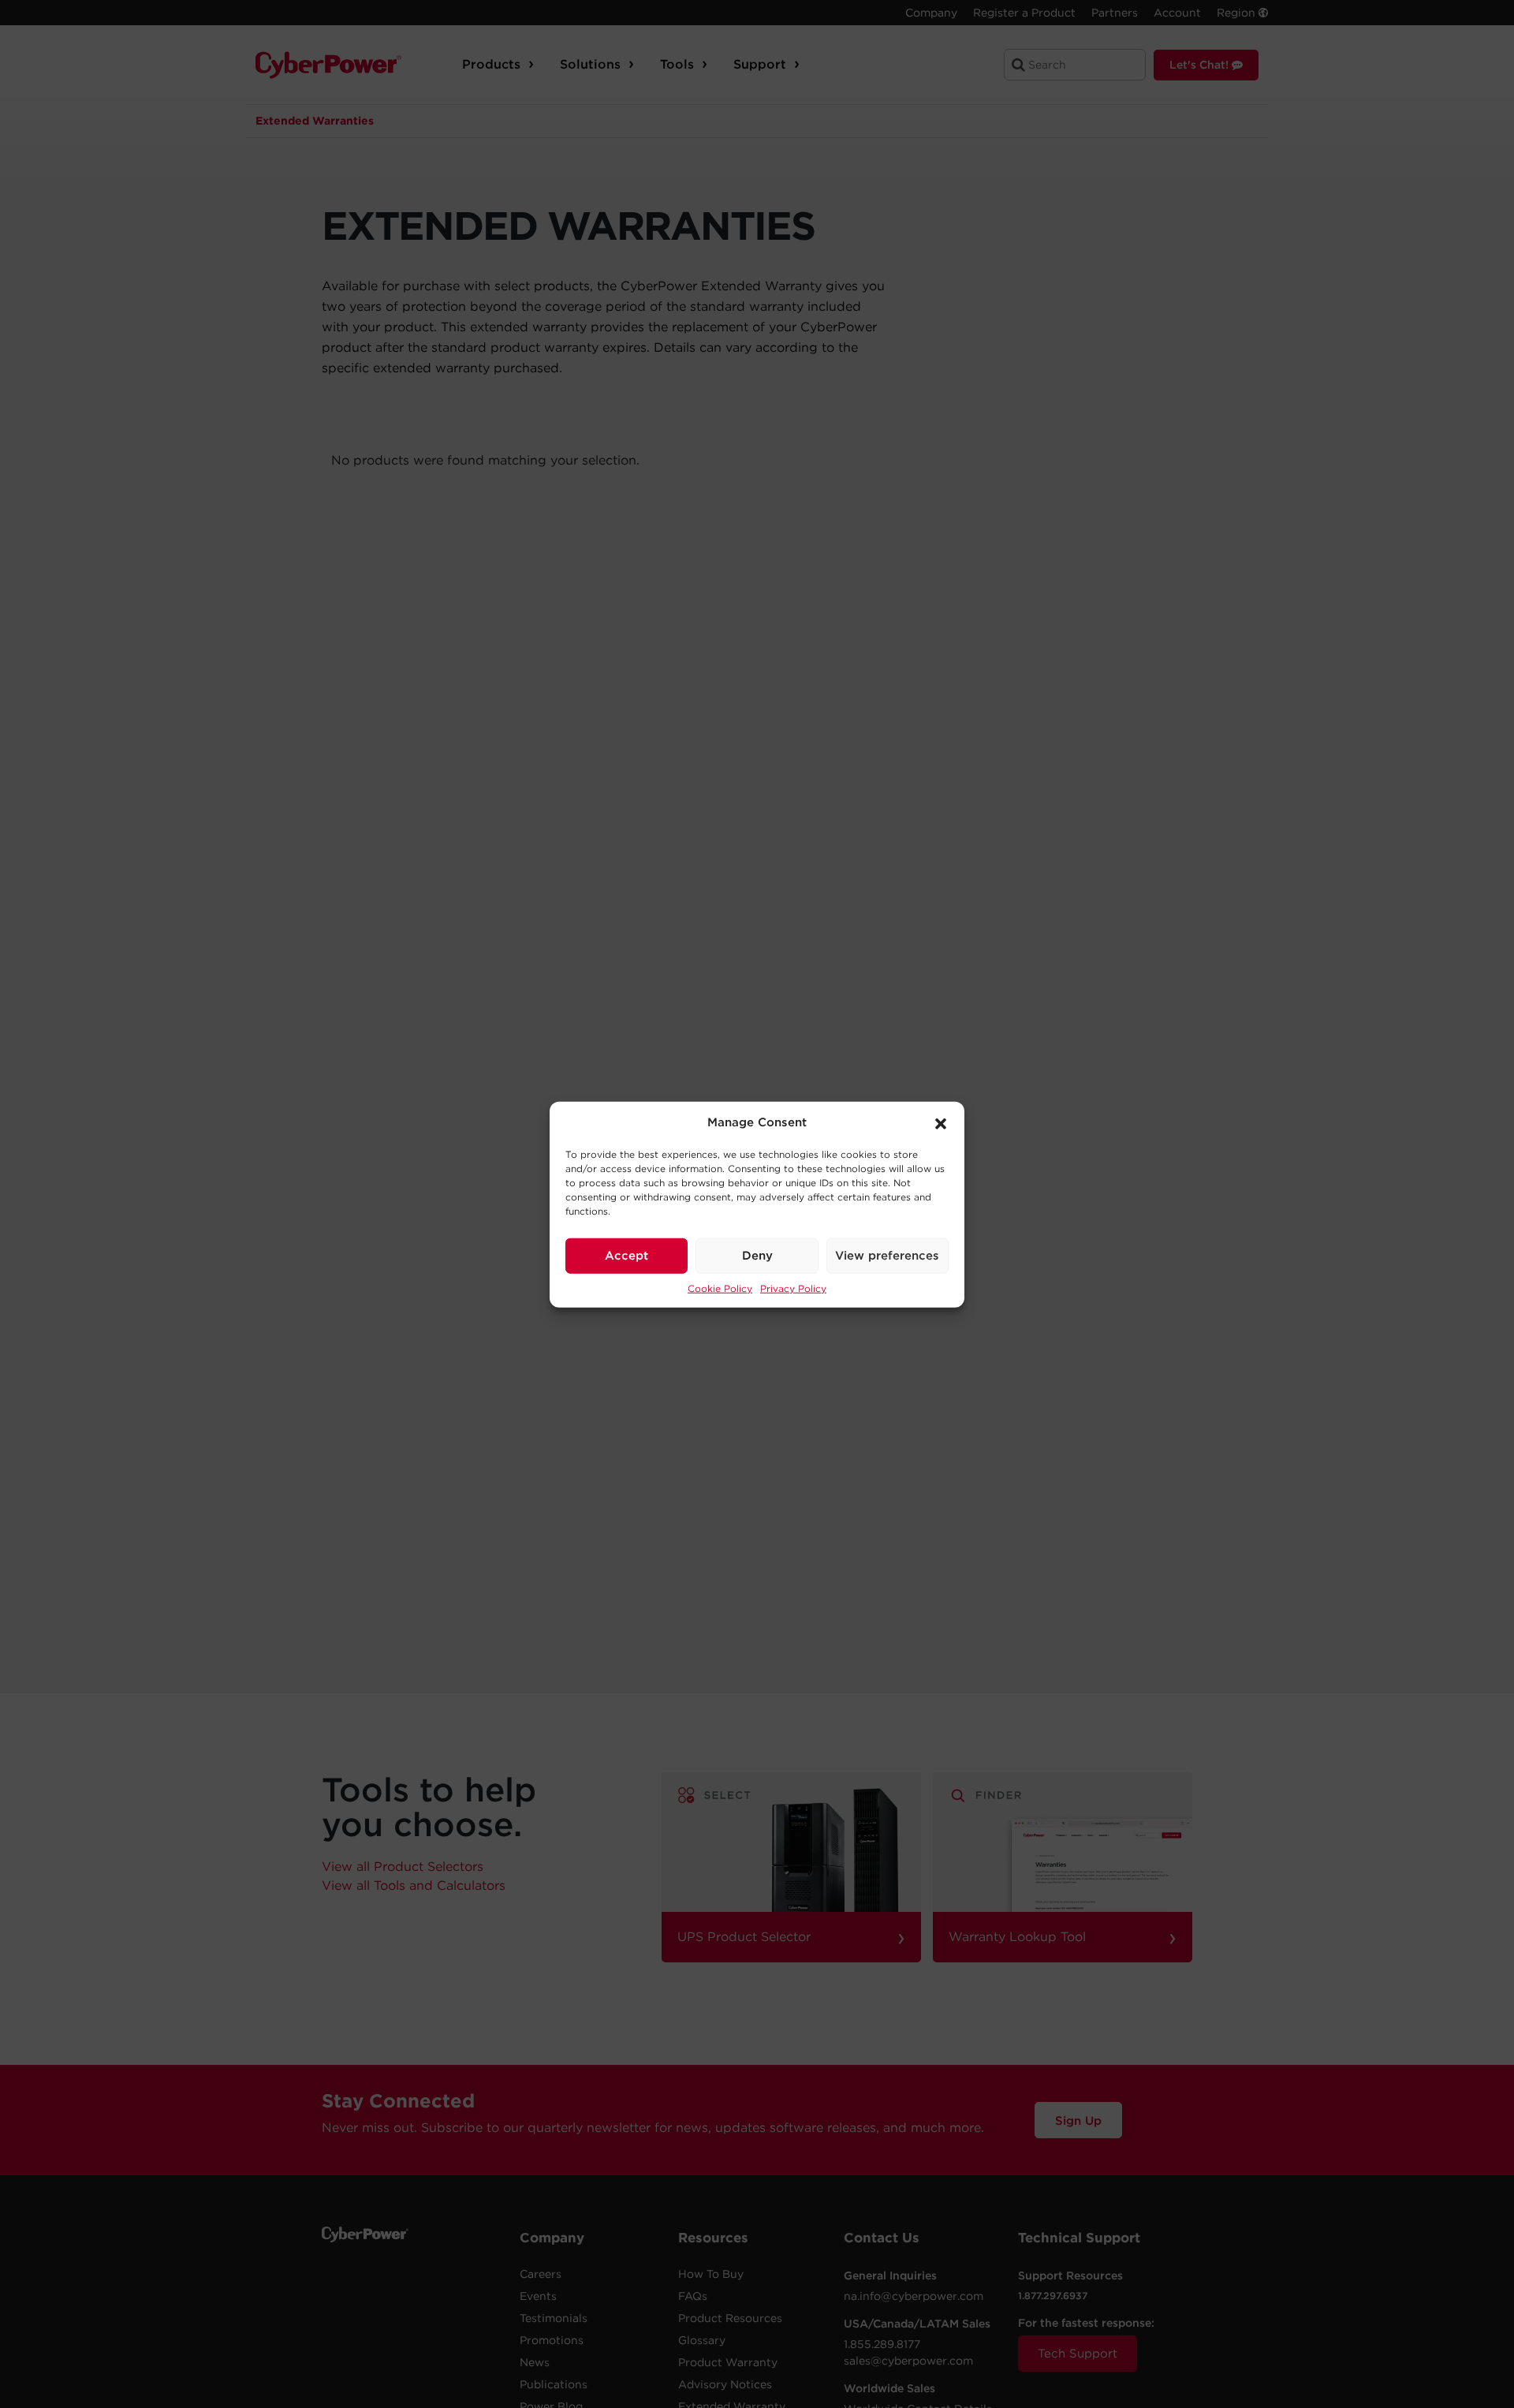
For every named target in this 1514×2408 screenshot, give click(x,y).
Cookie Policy (720, 1288)
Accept (626, 1255)
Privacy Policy (793, 1288)
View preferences (887, 1255)
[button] (941, 1122)
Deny (757, 1255)
